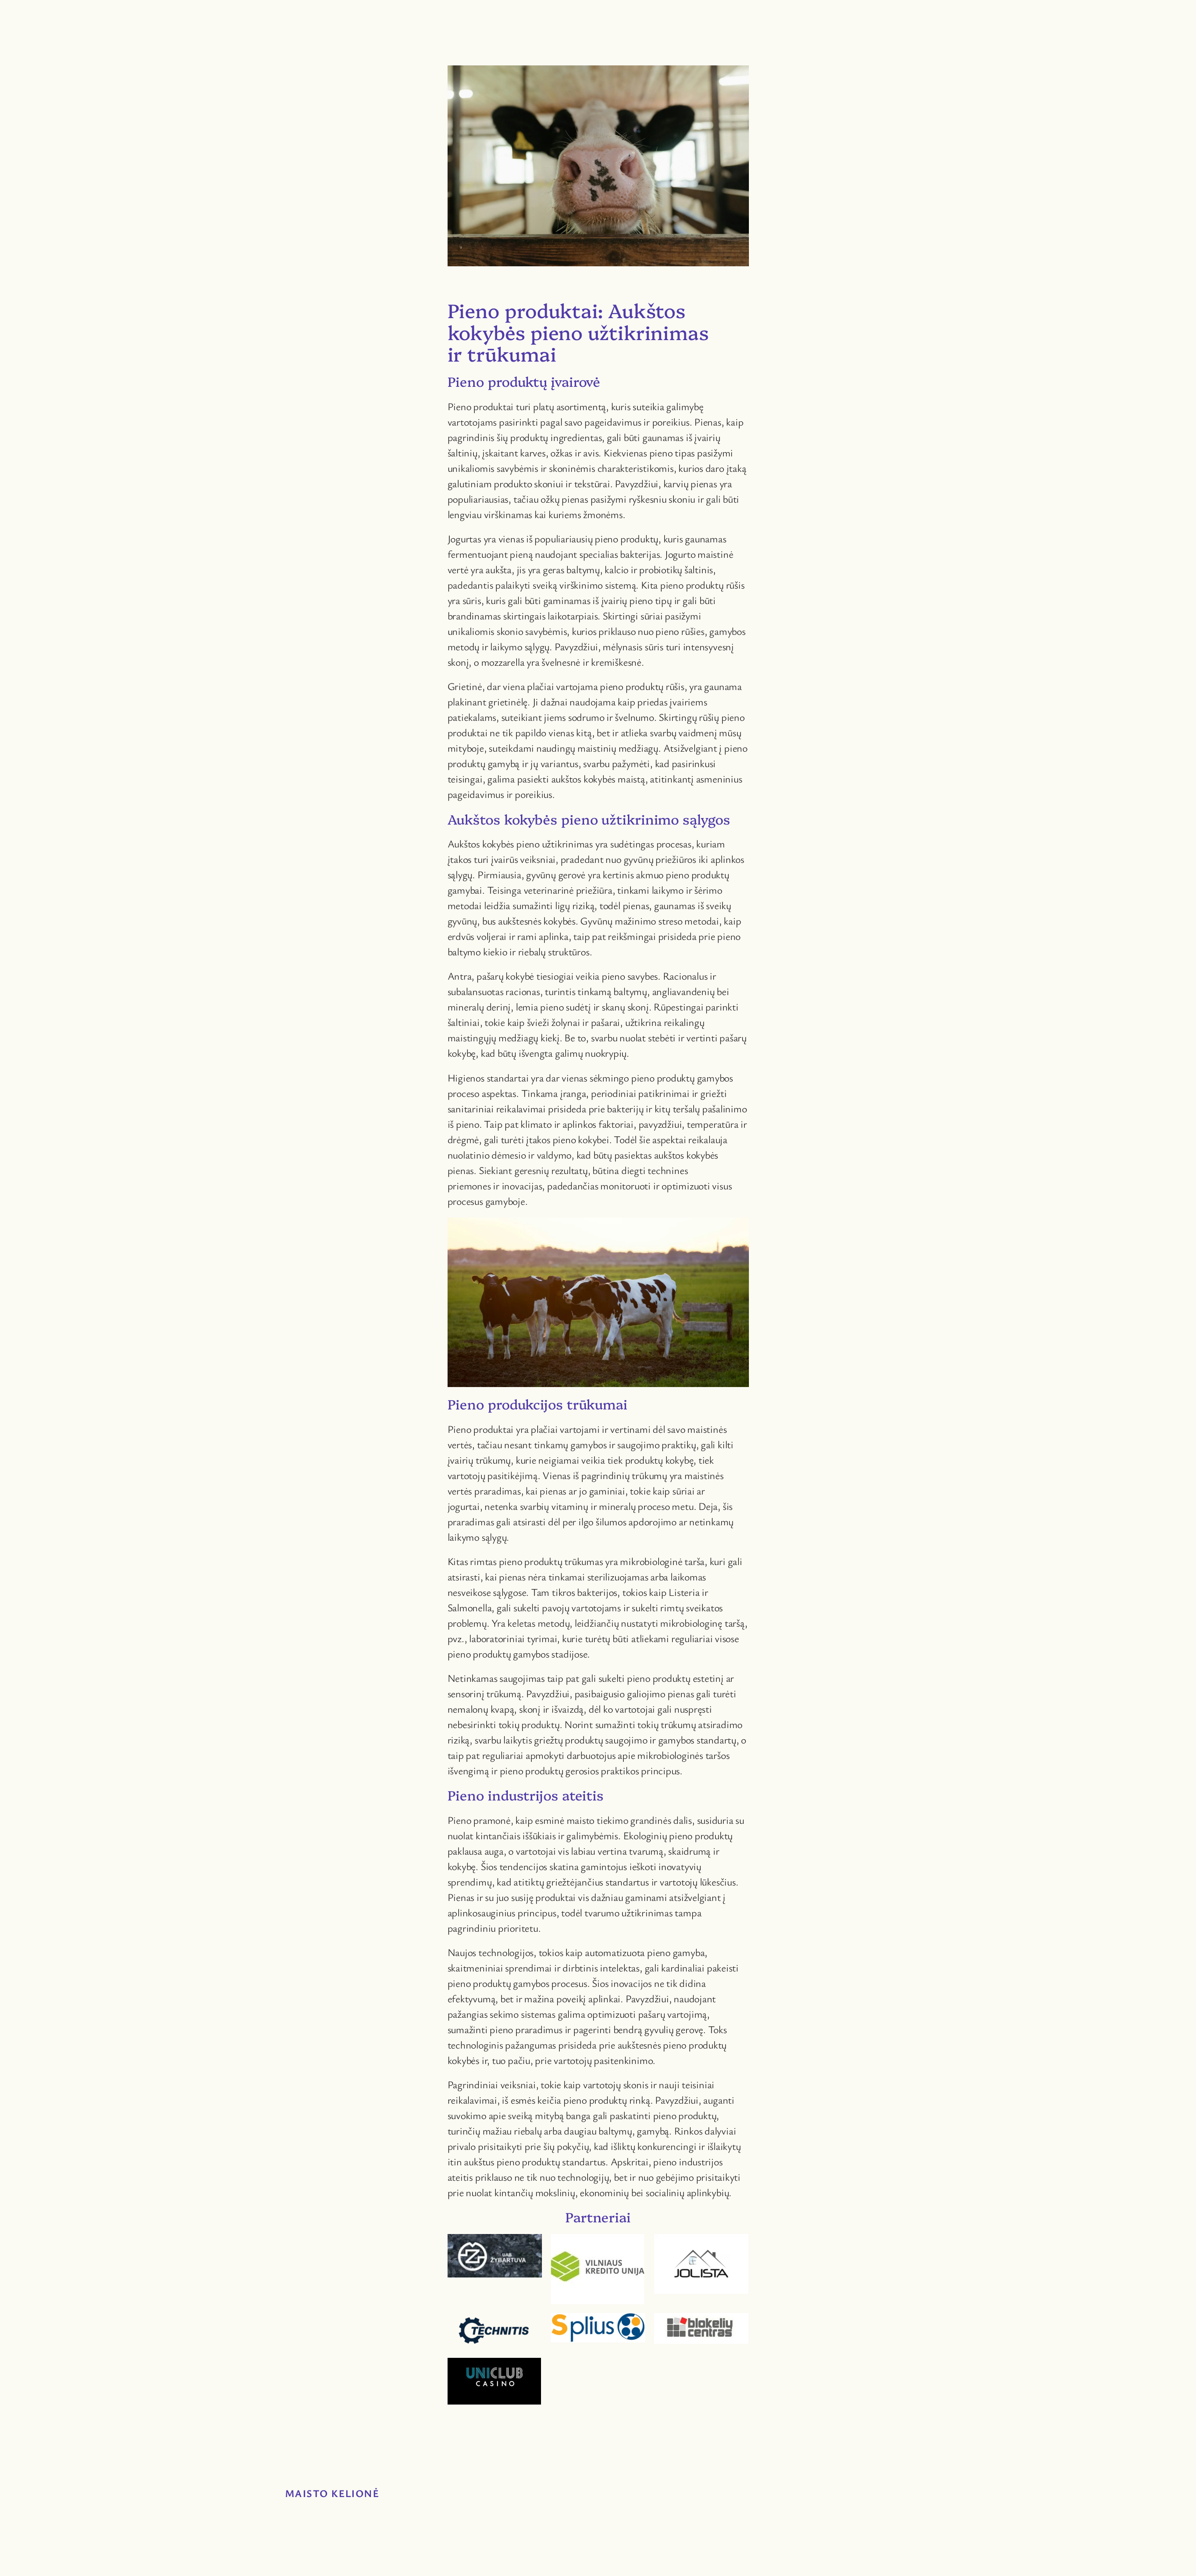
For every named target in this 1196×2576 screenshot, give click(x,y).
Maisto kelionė (332, 2493)
